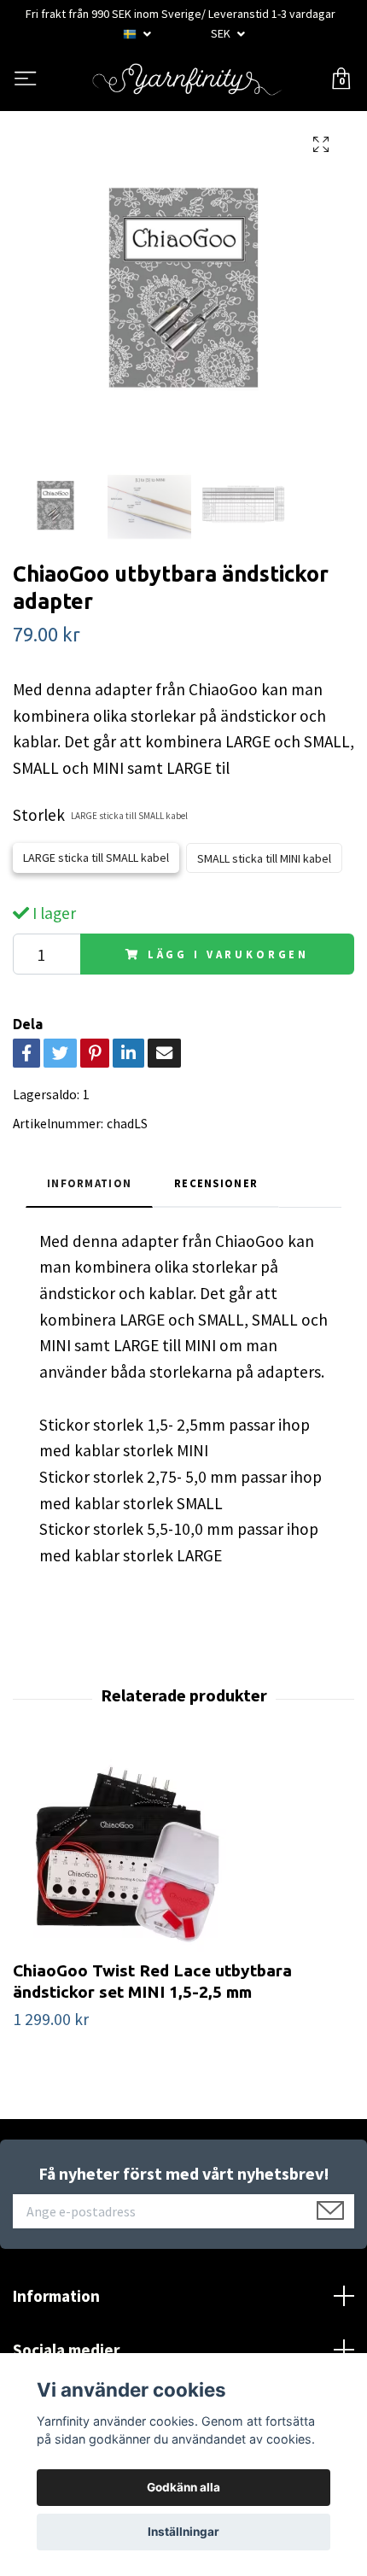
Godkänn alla (183, 2487)
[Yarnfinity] (187, 79)
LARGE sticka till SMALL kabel (96, 858)
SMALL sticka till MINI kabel (264, 858)
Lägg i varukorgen (228, 954)
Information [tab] (89, 1183)
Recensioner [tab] (216, 1183)
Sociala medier (66, 2350)
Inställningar (183, 2532)
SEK (222, 33)
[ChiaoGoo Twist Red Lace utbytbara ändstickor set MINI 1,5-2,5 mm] (183, 1853)
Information (56, 2296)
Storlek (100, 815)
